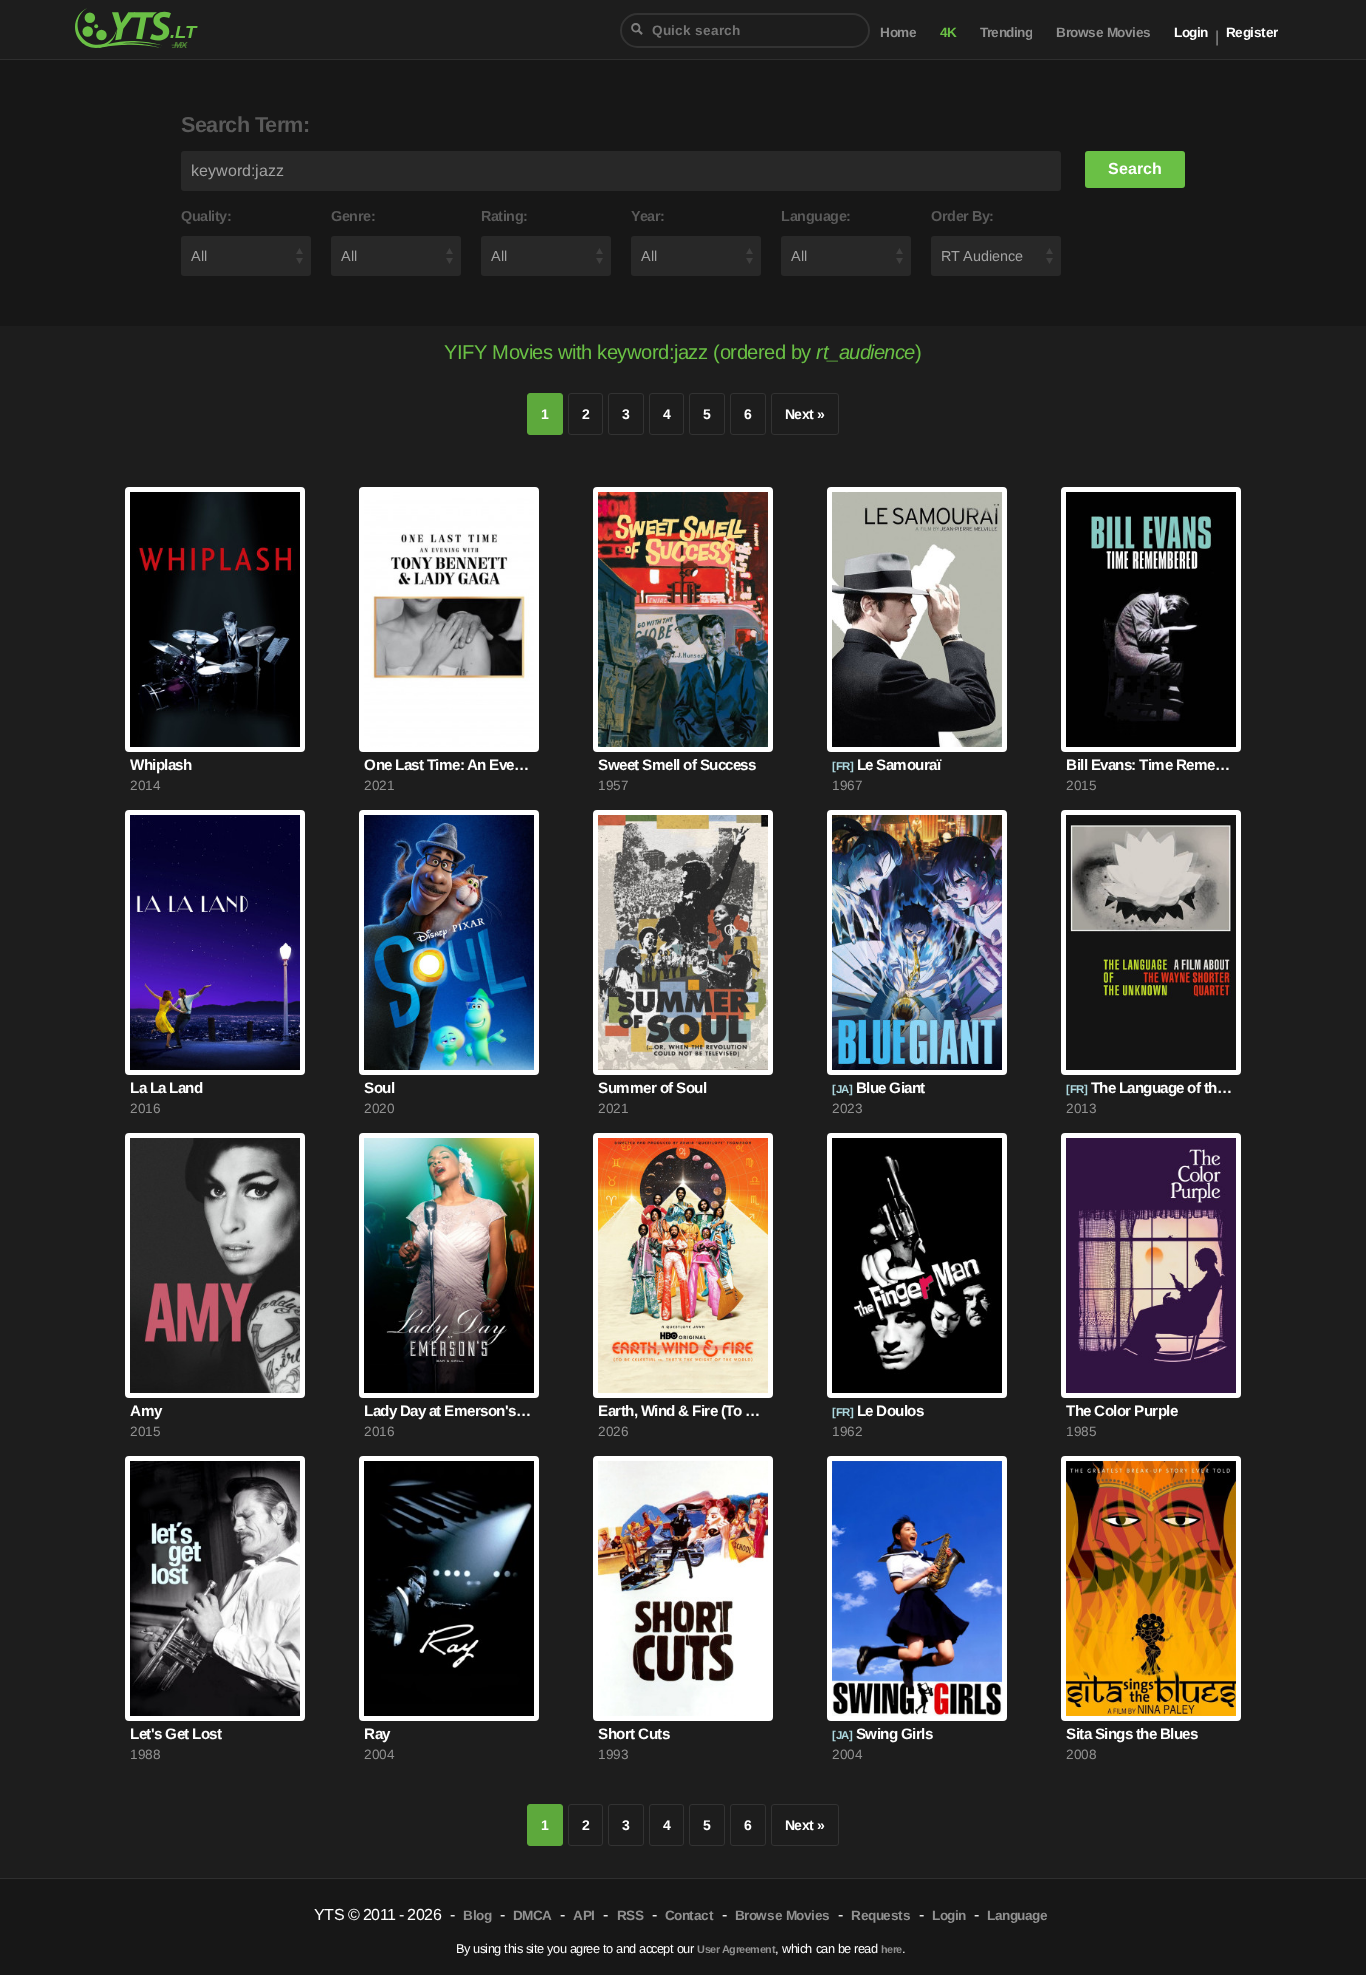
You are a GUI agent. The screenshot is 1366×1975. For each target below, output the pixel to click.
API (584, 1915)
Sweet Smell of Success (676, 764)
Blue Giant (878, 1087)
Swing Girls (882, 1733)
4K (948, 32)
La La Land (166, 1087)
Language (1017, 1915)
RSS (630, 1915)
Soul (379, 1087)
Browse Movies (1103, 32)
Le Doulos (877, 1410)
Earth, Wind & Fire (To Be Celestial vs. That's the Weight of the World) (683, 1410)
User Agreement (736, 1949)
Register (1252, 32)
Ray (377, 1733)
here (891, 1949)
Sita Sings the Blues (1131, 1733)
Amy (146, 1410)
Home (898, 32)
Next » (805, 414)
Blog (477, 1915)
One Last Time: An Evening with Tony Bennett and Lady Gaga (449, 764)
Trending (1006, 32)
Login (1191, 32)
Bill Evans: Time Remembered (1151, 764)
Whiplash (160, 764)
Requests (880, 1915)
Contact (689, 1915)
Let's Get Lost (175, 1733)
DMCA (532, 1915)
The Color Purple (1121, 1410)
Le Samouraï (886, 764)
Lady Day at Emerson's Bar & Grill (449, 1410)
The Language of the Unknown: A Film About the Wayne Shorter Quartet (1151, 1087)
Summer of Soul (652, 1087)
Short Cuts (633, 1733)
